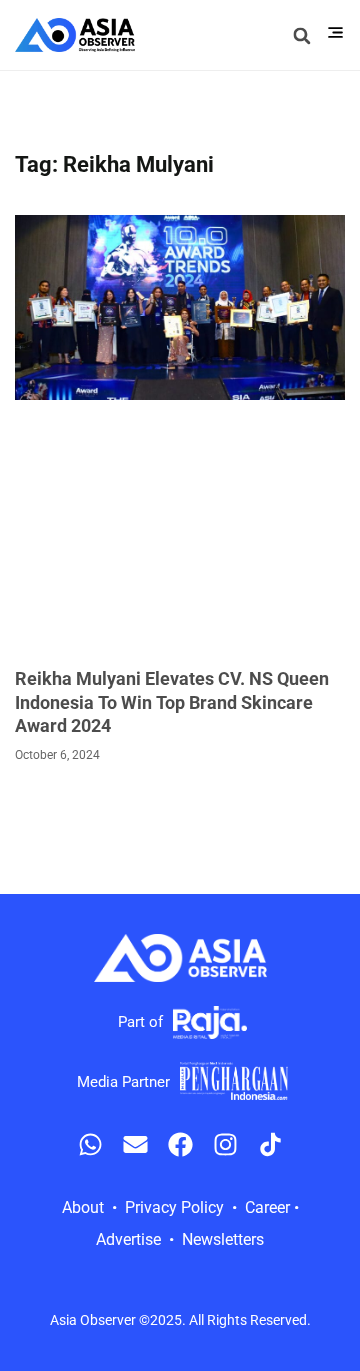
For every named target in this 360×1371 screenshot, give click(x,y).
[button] (301, 35)
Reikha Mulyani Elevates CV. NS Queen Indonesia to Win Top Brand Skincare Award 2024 (172, 702)
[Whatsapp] (90, 1144)
